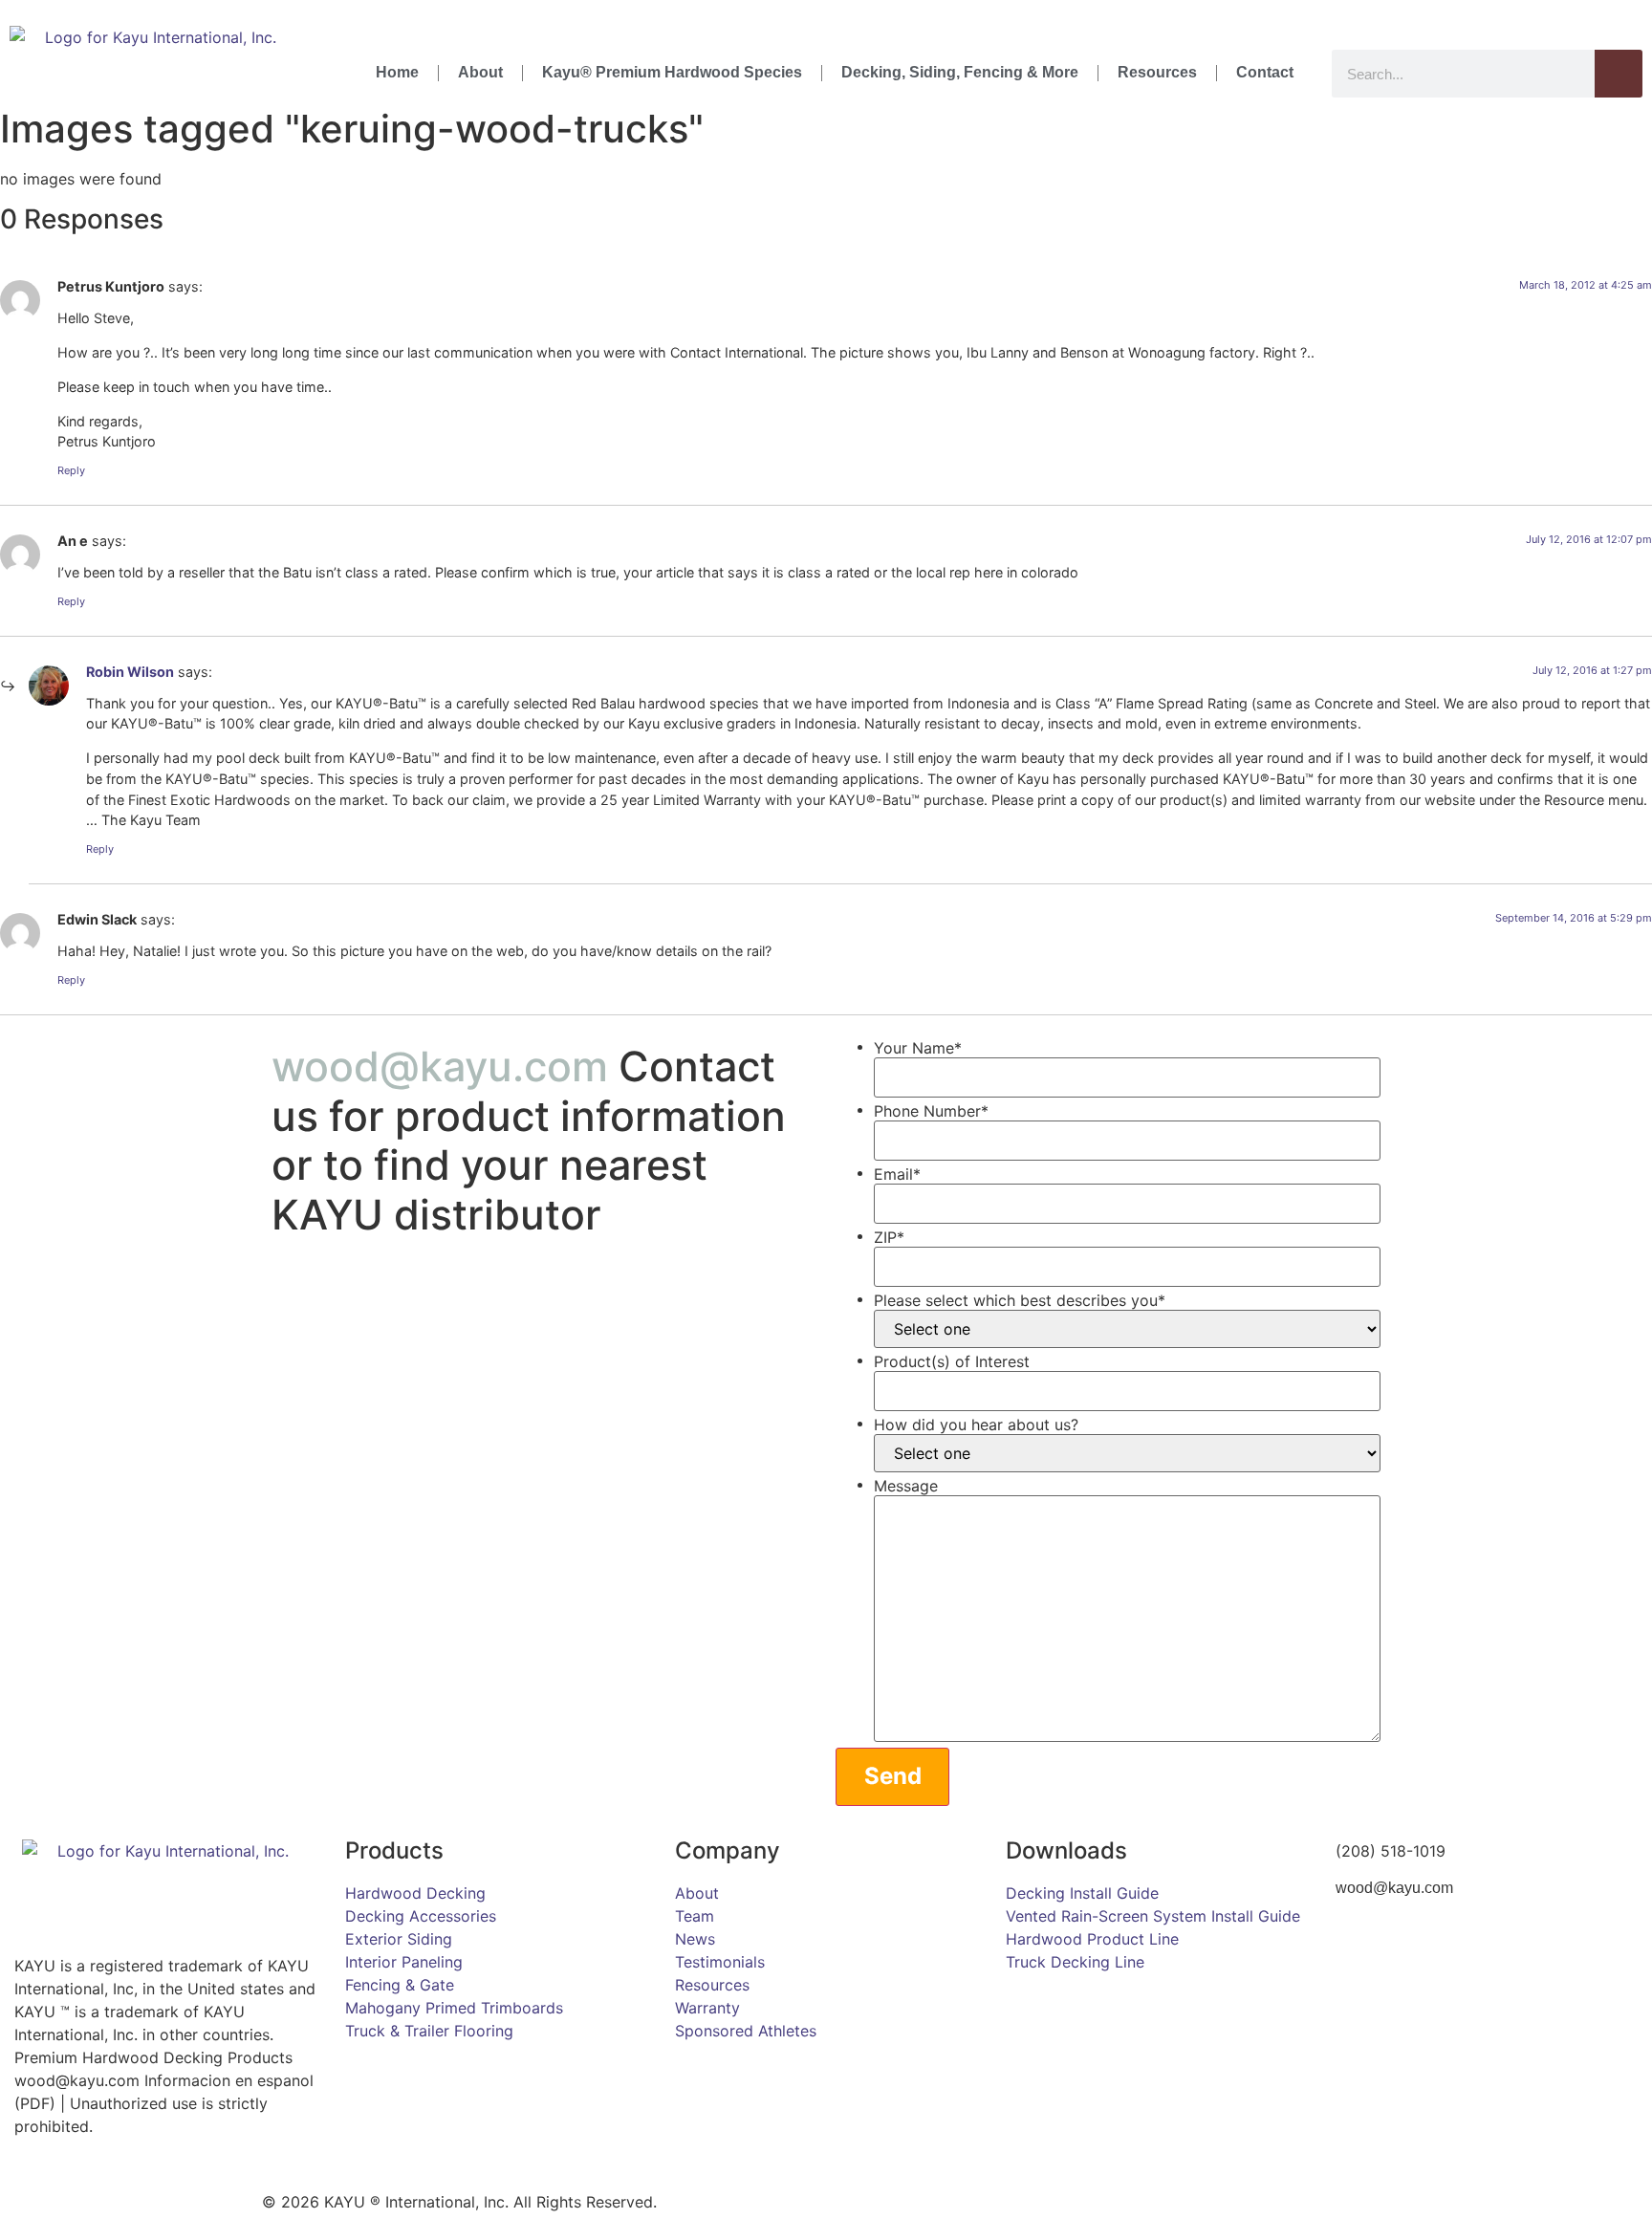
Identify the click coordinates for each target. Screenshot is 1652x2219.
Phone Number (931, 1111)
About (480, 72)
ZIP (889, 1237)
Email (897, 1174)
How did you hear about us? (976, 1425)
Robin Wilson (130, 672)
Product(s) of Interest (952, 1361)
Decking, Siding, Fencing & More (960, 72)
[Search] (1619, 74)
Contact (1265, 72)
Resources (1157, 72)
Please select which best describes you (1020, 1300)
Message (906, 1486)
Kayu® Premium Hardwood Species (672, 72)
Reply (71, 470)
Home (397, 72)
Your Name (918, 1048)
